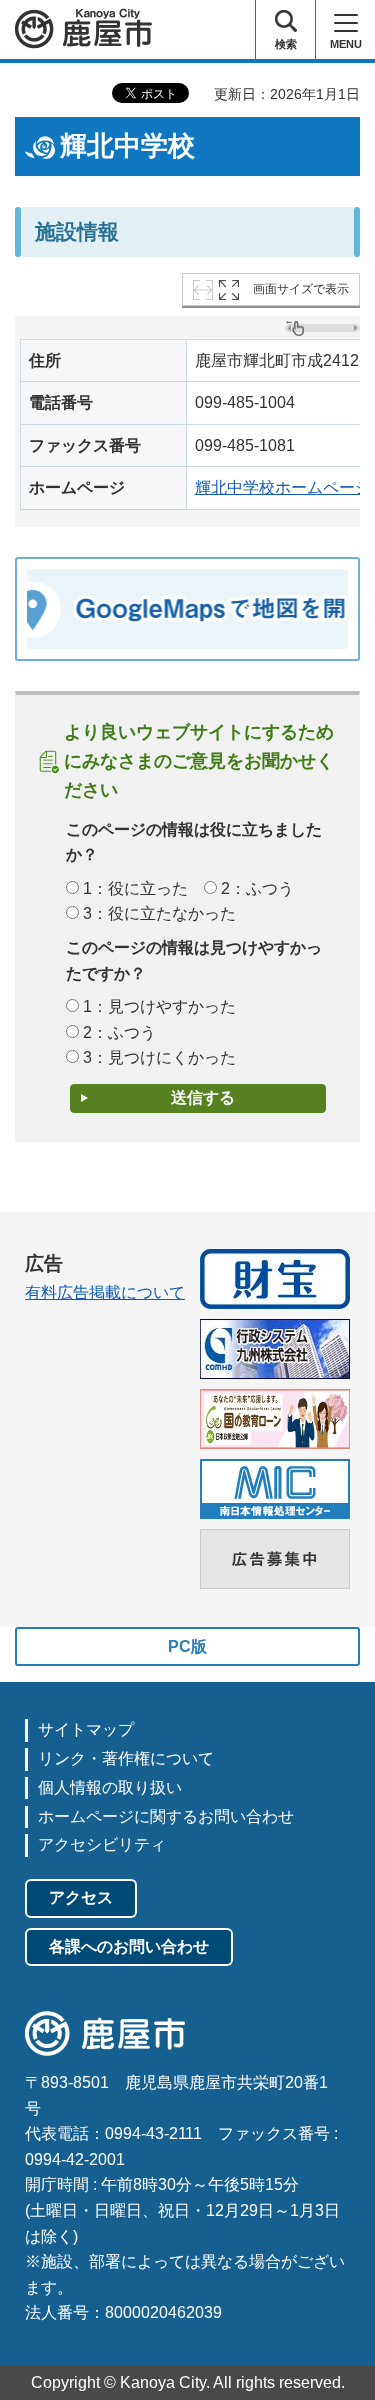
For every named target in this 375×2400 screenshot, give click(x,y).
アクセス (81, 1897)
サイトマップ (86, 1729)
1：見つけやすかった (159, 1006)
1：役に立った (135, 888)
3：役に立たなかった (159, 913)
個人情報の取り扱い (110, 1787)
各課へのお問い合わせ (129, 1946)
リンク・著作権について (126, 1758)
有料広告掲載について (105, 1292)
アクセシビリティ (102, 1844)
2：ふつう (257, 888)
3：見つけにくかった (159, 1057)
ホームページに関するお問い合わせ (166, 1816)
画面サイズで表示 (301, 289)
